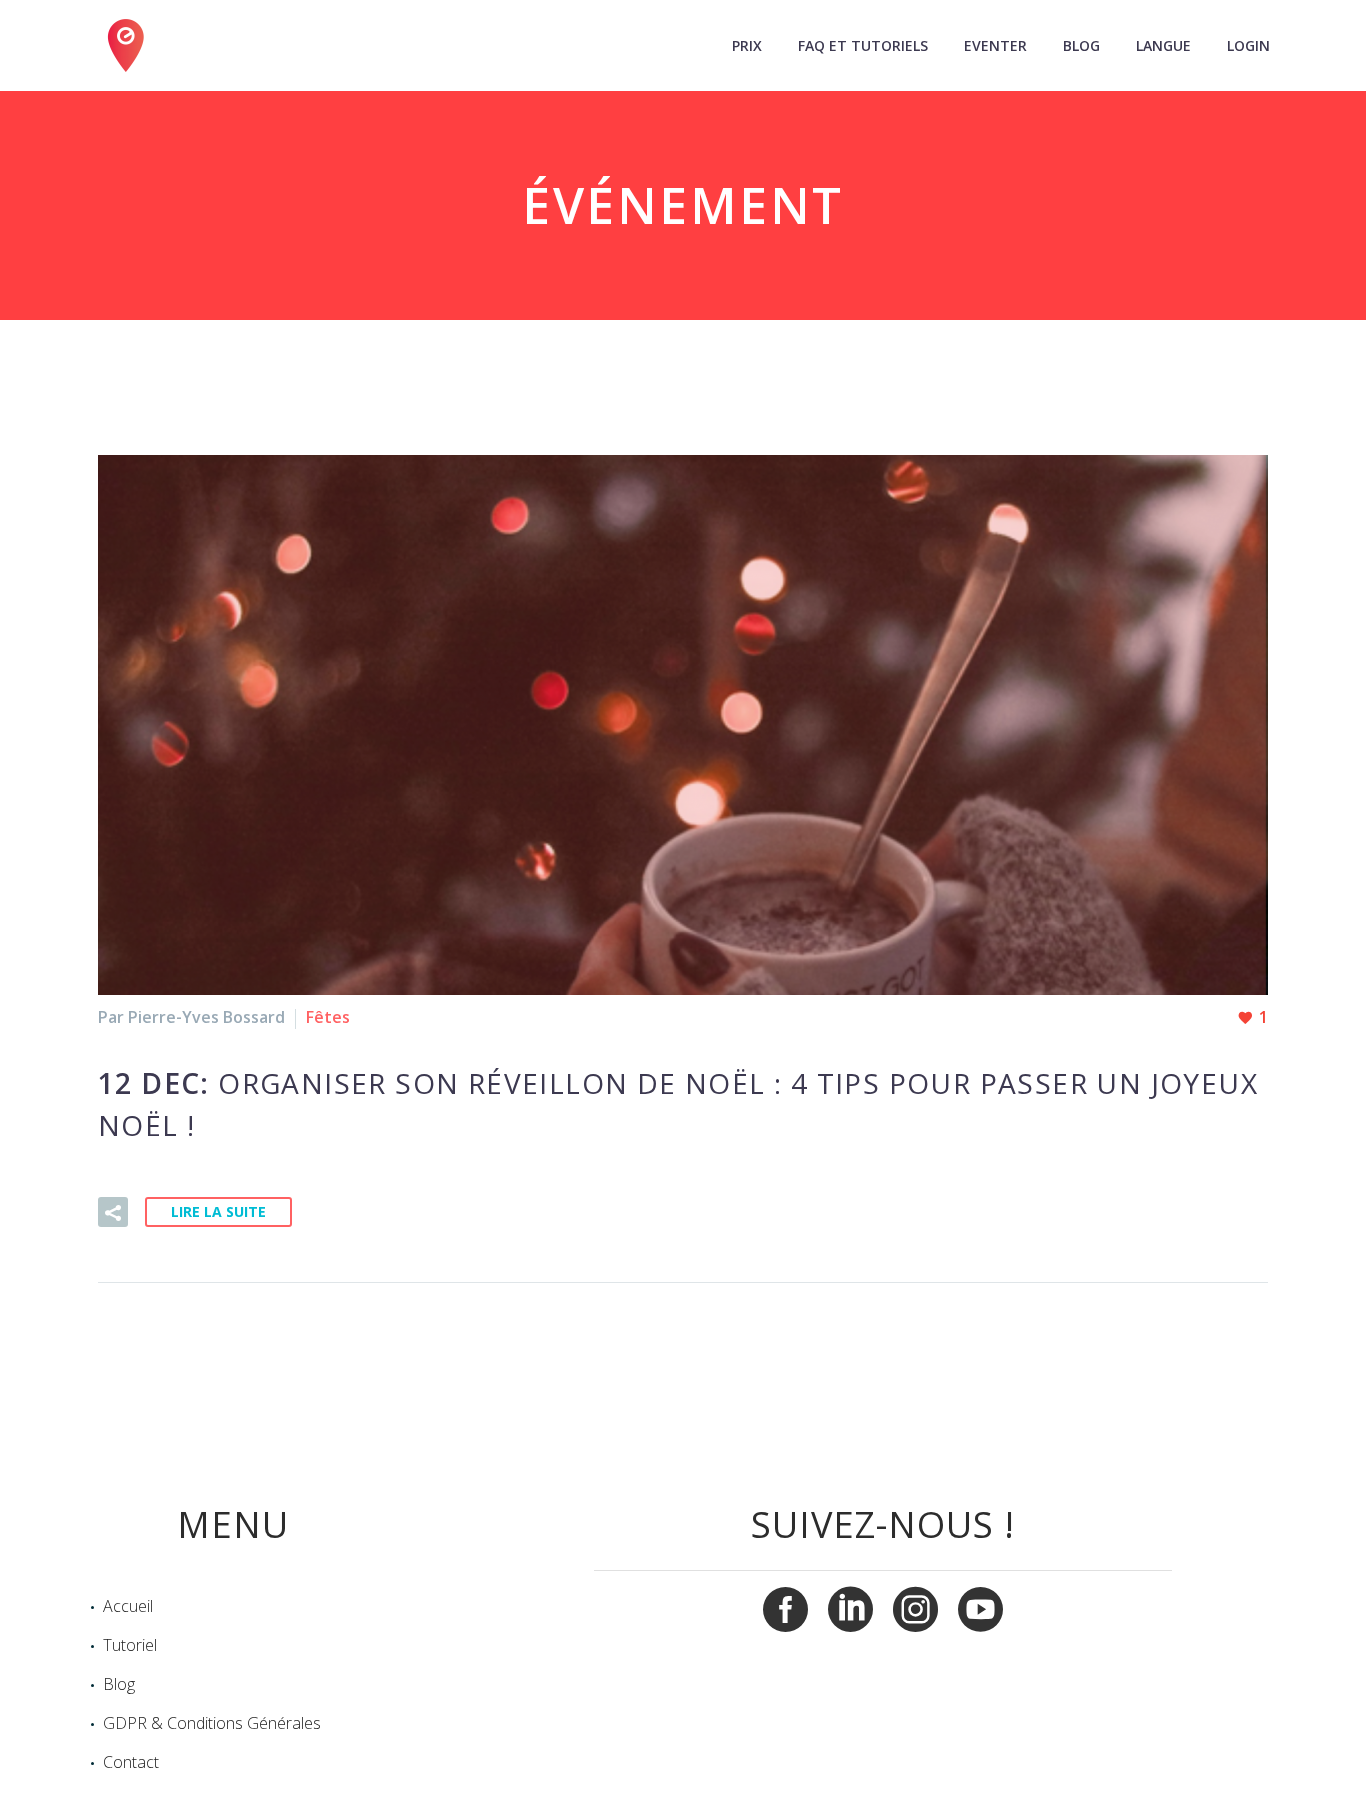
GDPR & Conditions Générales (212, 1723)
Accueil (128, 1606)
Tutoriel (130, 1645)
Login (1248, 45)
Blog (1081, 45)
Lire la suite (218, 1211)
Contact (131, 1762)
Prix (747, 45)
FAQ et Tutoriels (863, 45)
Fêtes (328, 1017)
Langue (1163, 45)
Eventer (995, 45)
